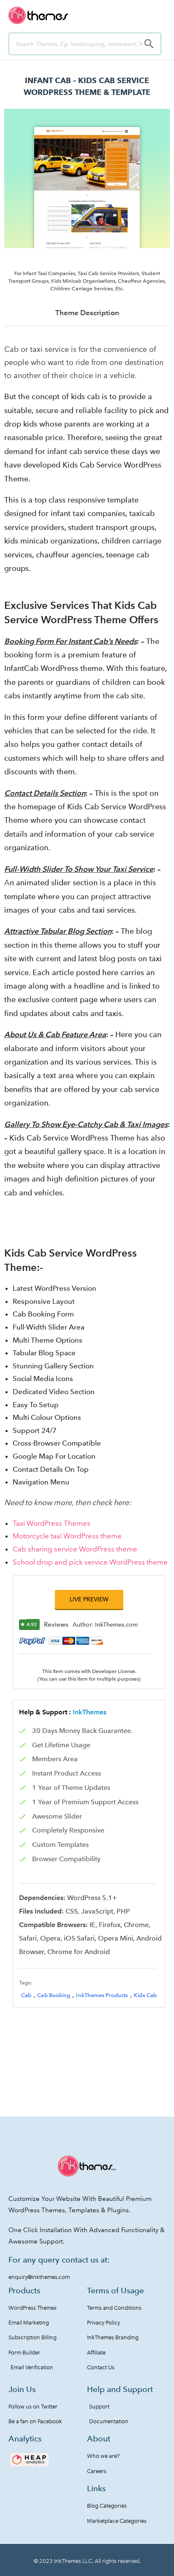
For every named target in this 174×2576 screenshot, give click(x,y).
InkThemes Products (102, 1995)
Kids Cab (145, 1995)
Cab (26, 1995)
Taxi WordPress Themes (52, 1523)
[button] (89, 1599)
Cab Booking (54, 1995)
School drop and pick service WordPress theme (90, 1562)
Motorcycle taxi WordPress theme (67, 1536)
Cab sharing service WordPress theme (75, 1549)
